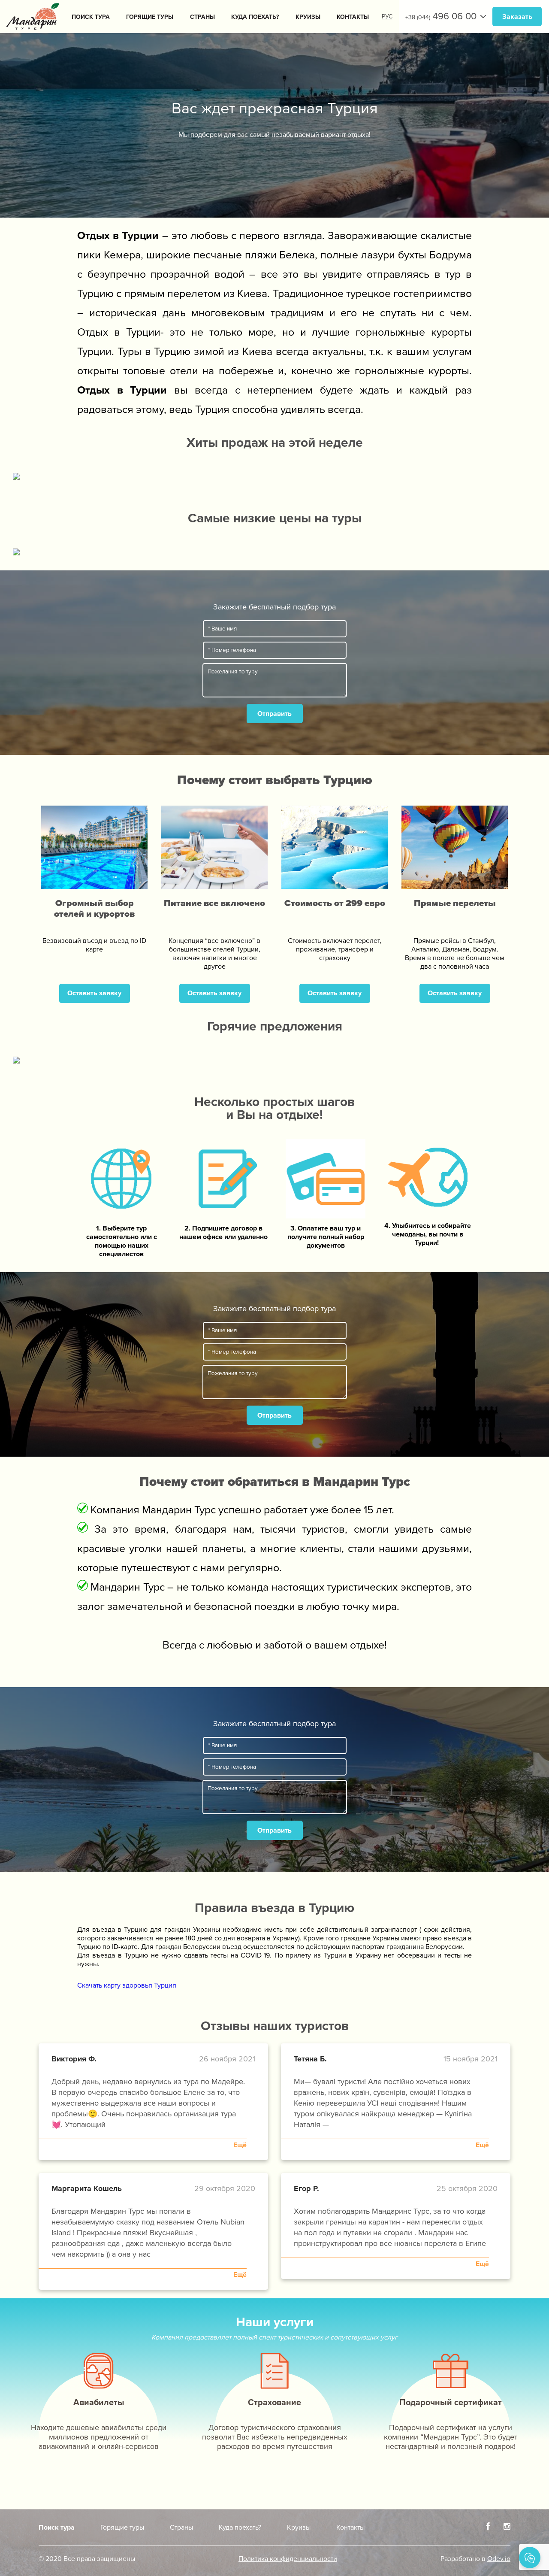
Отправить (274, 714)
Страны (202, 17)
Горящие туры (150, 17)
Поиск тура (91, 17)
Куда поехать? (255, 17)
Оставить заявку (94, 993)
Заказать (517, 17)
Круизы (308, 17)
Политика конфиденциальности (288, 2559)
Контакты (353, 17)
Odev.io (499, 2559)
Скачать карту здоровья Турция (127, 1985)
